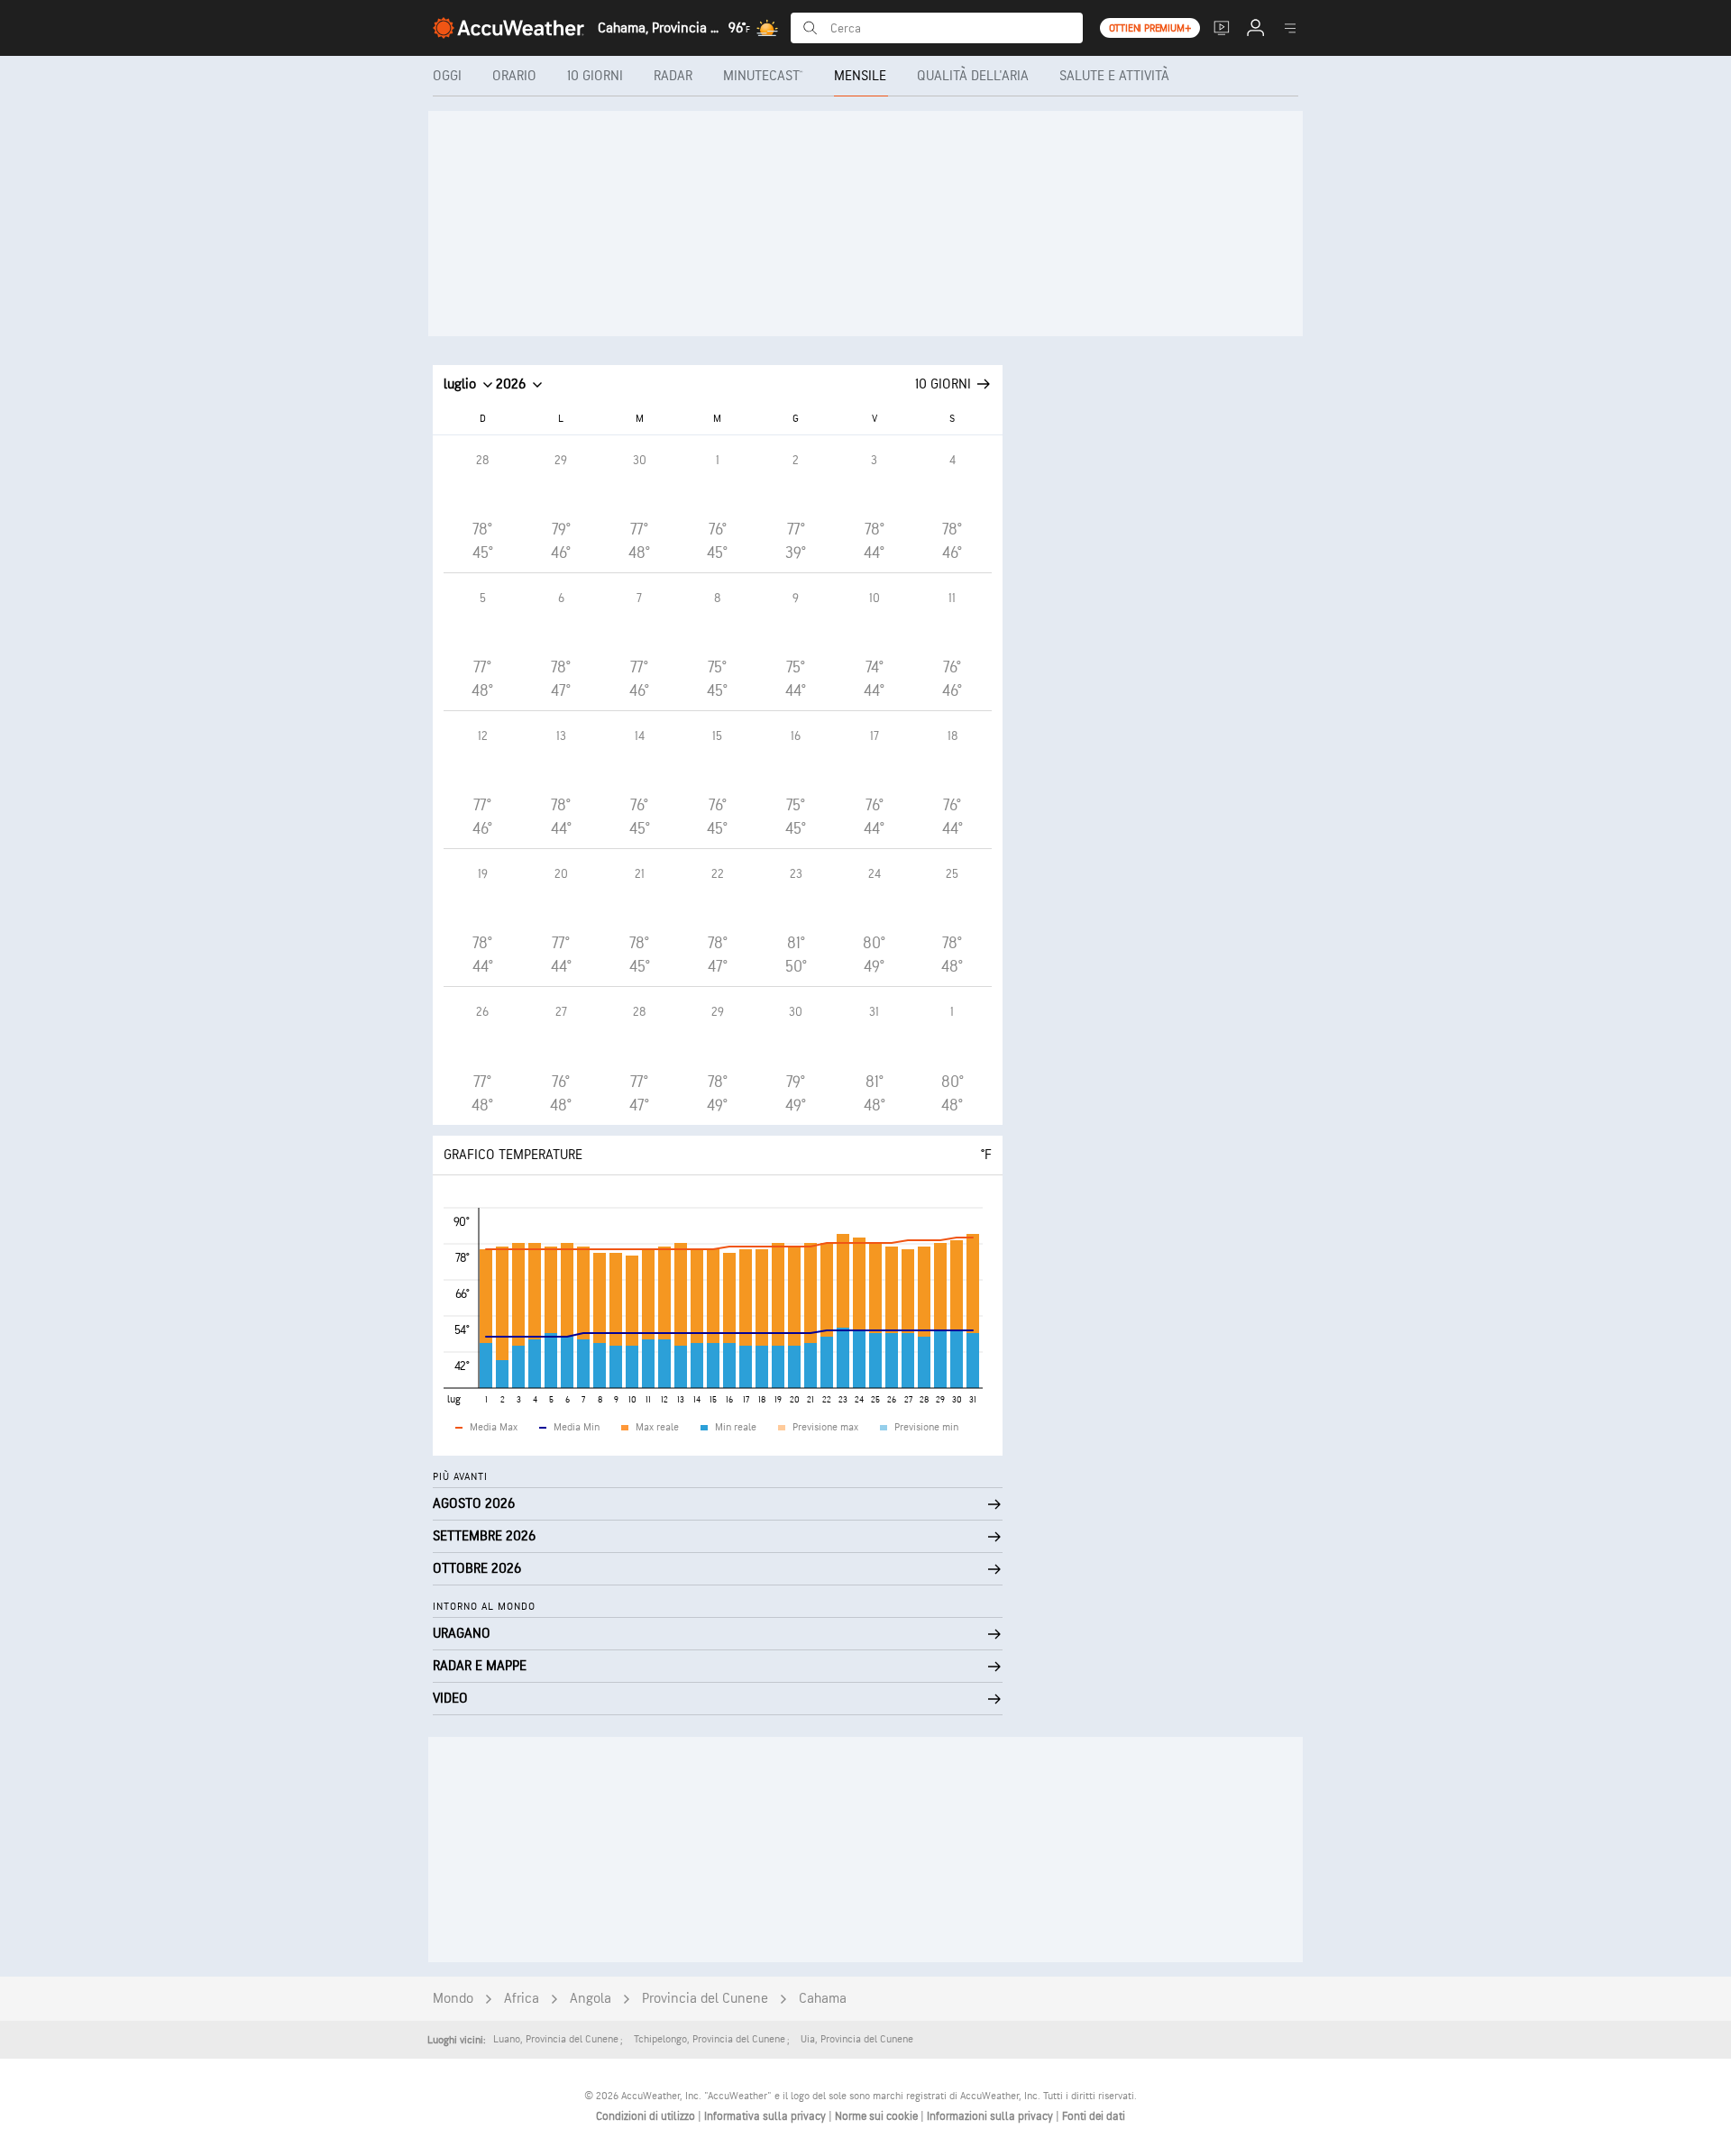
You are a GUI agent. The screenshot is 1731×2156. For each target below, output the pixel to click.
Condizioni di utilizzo (647, 2116)
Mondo (453, 1999)
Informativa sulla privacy (766, 2116)
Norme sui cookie (878, 2116)
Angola (591, 1999)
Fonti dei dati (1094, 2116)
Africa (522, 1999)
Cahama (823, 1999)
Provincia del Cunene (705, 1999)
